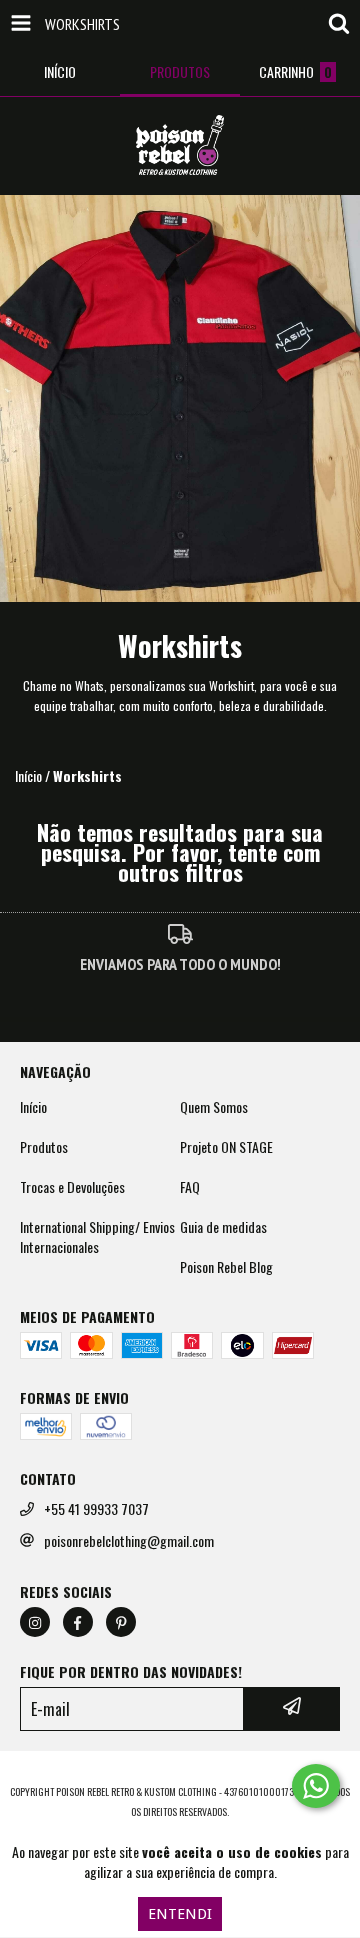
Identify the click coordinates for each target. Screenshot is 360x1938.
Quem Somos (214, 1107)
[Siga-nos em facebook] (78, 1622)
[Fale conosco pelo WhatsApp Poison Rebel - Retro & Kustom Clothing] (316, 1786)
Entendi (180, 1914)
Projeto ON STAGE (226, 1147)
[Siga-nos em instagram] (35, 1622)
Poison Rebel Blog (226, 1267)
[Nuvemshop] (180, 1771)
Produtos (44, 1147)
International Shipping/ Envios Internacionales (97, 1237)
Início (28, 775)
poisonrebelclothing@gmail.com (129, 1541)
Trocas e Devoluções (72, 1187)
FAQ (190, 1187)
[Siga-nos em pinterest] (121, 1622)
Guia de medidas (223, 1227)
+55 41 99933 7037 (96, 1509)
